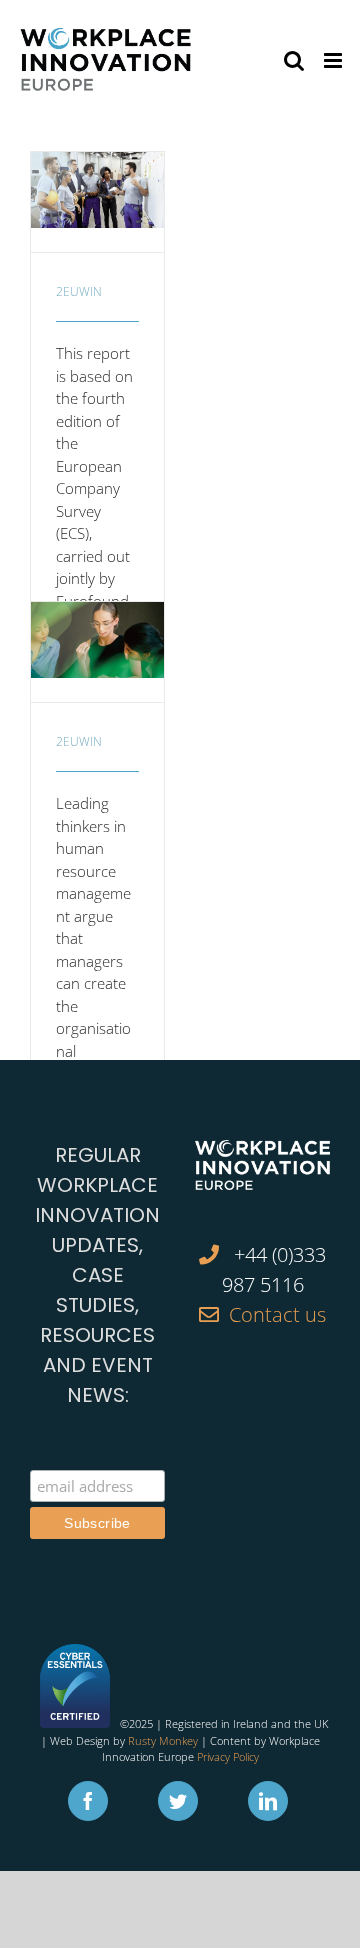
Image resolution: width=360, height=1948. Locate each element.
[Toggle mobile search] (294, 60)
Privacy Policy (228, 1756)
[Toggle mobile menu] (334, 60)
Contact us (277, 1314)
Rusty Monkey (163, 1740)
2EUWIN (79, 291)
